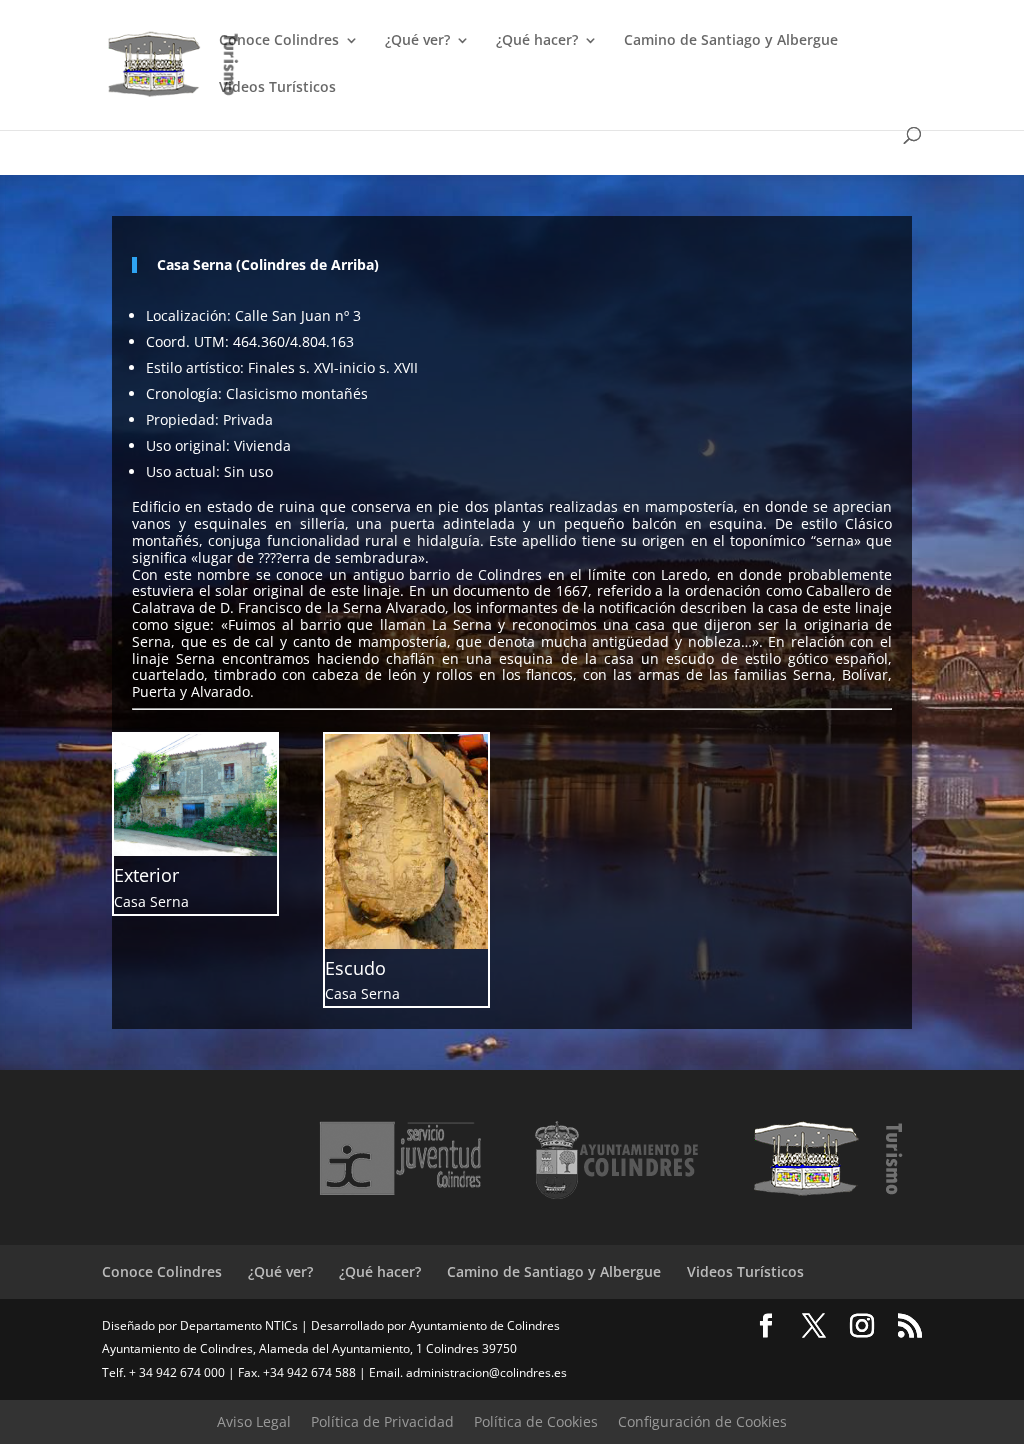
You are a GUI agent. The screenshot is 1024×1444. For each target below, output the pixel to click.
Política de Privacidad (382, 1421)
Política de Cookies (536, 1421)
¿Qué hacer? (537, 41)
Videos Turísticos (277, 88)
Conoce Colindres (279, 41)
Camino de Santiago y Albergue (731, 41)
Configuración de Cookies (702, 1421)
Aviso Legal (254, 1421)
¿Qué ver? (417, 41)
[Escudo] (406, 943)
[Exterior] (195, 850)
